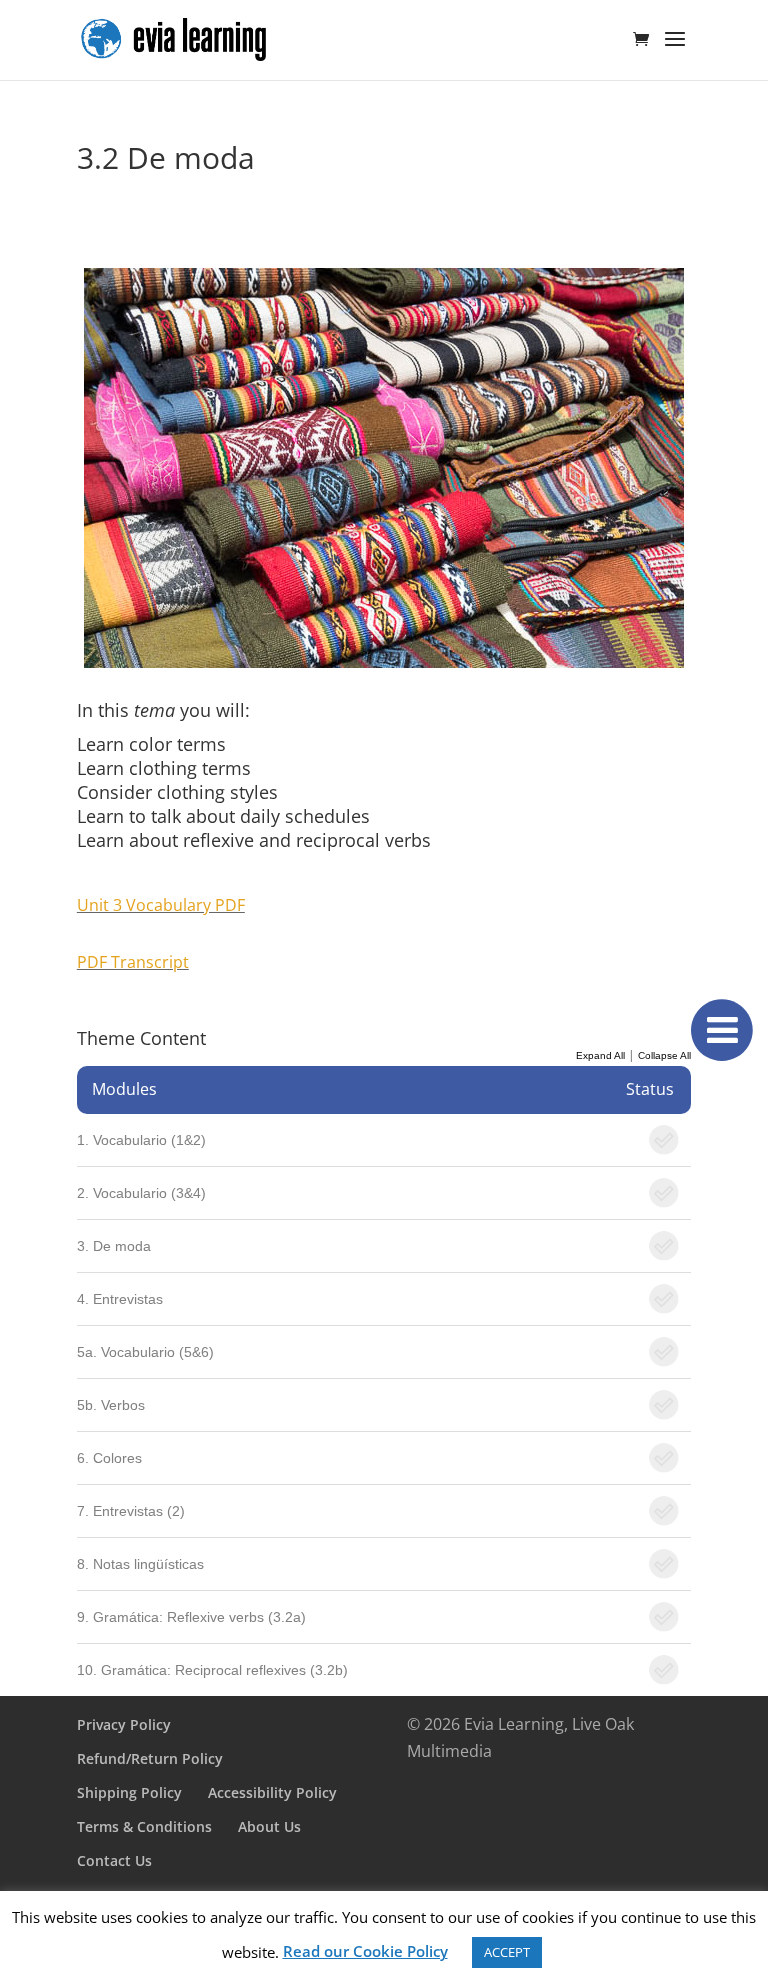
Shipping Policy (129, 1792)
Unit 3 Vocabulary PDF (161, 905)
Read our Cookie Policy (365, 1951)
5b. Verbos (111, 1405)
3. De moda (114, 1246)
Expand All (600, 1055)
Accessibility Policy (272, 1792)
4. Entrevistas (120, 1299)
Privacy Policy (124, 1724)
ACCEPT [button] (507, 1952)
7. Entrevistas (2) (131, 1511)
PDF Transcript (133, 962)
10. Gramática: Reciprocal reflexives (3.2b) (212, 1670)
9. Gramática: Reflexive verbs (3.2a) (191, 1617)
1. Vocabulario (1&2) (141, 1140)
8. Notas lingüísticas (140, 1564)
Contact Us (114, 1860)
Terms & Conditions (144, 1826)
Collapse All (664, 1055)
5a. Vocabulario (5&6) (145, 1352)
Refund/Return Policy (150, 1758)
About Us (269, 1826)
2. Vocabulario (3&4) (141, 1193)
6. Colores (109, 1458)
